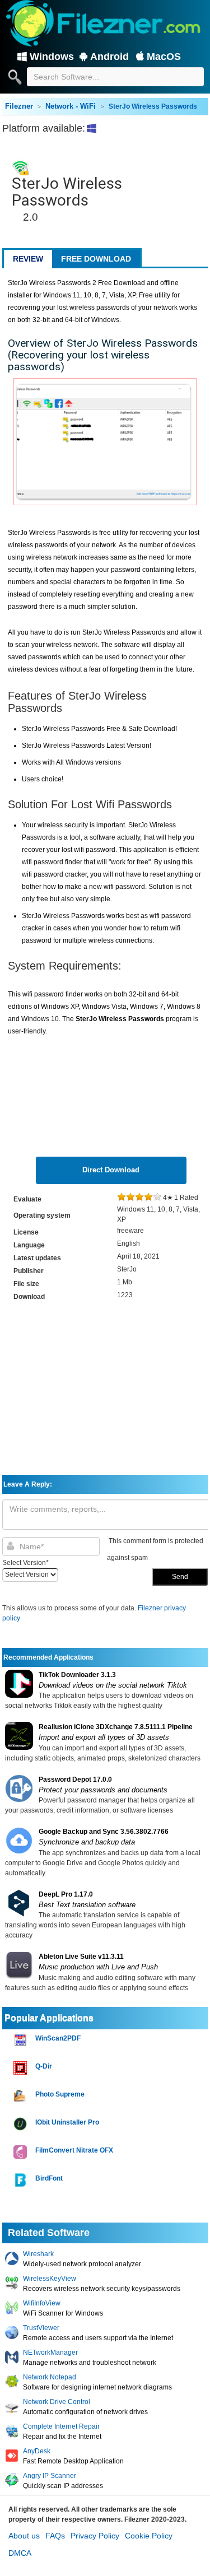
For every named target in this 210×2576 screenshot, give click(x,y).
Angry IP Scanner (50, 2476)
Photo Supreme (60, 2094)
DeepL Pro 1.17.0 (66, 1894)
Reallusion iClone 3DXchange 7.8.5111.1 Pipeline (116, 1727)
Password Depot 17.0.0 (75, 1780)
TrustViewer (41, 2328)
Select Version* (25, 1563)
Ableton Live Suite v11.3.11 (81, 1957)
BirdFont (49, 2178)
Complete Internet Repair (61, 2426)
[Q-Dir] (22, 2068)
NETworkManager (50, 2353)
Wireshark (38, 2254)
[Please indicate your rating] (122, 1198)
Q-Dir (44, 2066)
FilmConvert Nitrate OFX (74, 2150)
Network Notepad (50, 2377)
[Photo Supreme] (22, 2096)
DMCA (20, 2553)
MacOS (164, 57)
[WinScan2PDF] (22, 2040)
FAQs (55, 2536)
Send (180, 1577)
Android (109, 57)
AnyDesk (37, 2451)
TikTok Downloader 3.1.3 (77, 1675)
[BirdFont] (22, 2180)
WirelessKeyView (50, 2279)
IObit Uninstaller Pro (67, 2122)
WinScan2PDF (58, 2038)
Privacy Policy (95, 2536)
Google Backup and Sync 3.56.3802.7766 (104, 1832)
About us (24, 2536)
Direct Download (111, 1170)
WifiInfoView (42, 2303)
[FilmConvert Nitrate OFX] (22, 2152)
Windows (52, 57)
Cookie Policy (149, 2536)
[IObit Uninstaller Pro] (22, 2124)
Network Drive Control (57, 2402)
